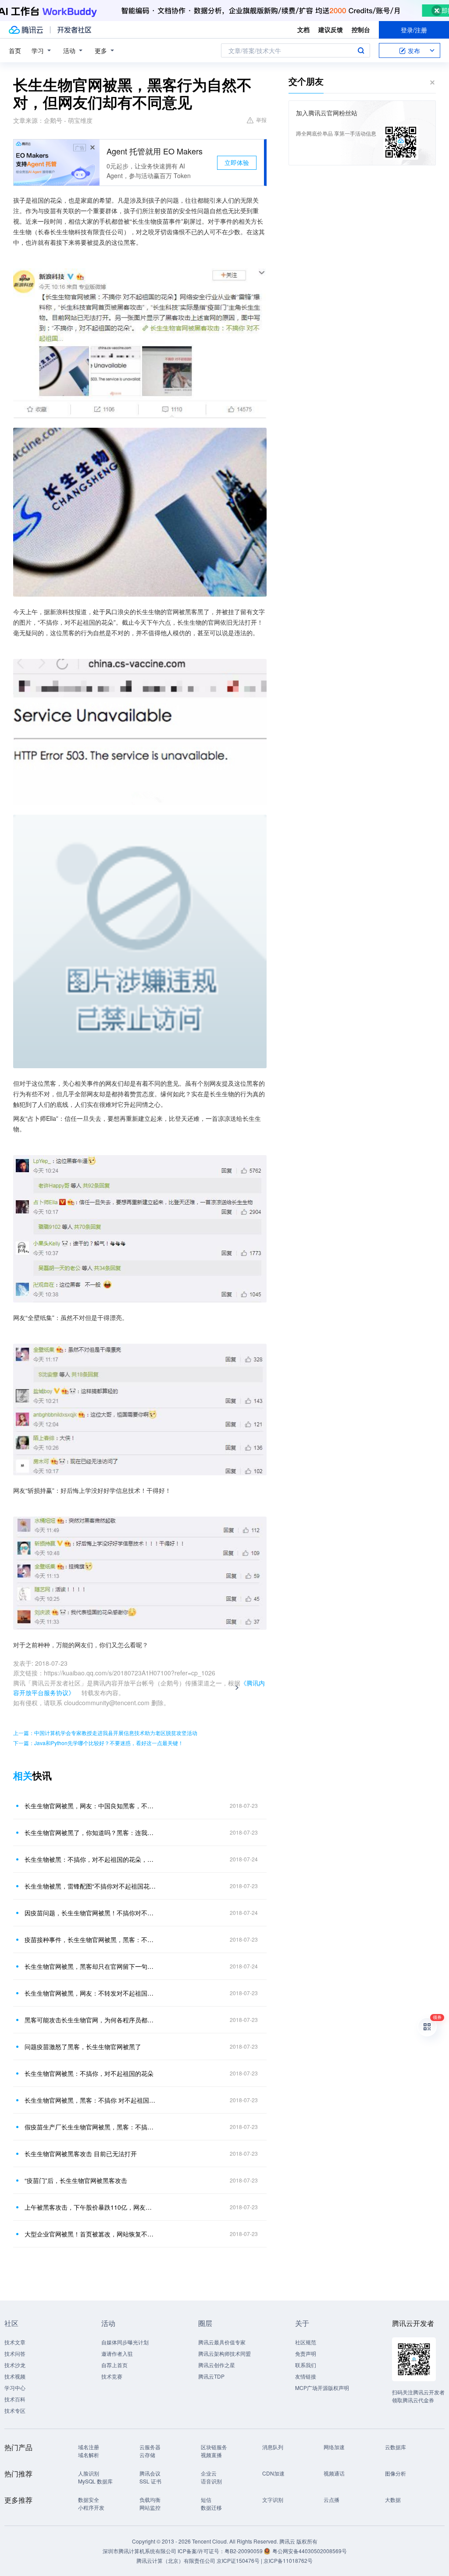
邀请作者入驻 (117, 2353)
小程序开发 (91, 2507)
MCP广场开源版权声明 (322, 2388)
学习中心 (15, 2388)
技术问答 (15, 2353)
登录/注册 (414, 30)
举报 (261, 120)
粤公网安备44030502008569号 (310, 2551)
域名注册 (89, 2447)
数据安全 (89, 2499)
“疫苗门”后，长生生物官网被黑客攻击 (76, 2180)
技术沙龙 (15, 2365)
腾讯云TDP (211, 2376)
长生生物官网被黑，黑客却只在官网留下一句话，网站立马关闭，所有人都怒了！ (91, 1966)
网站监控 (150, 2507)
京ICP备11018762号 (288, 2560)
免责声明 (306, 2353)
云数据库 (396, 2447)
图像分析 (396, 2473)
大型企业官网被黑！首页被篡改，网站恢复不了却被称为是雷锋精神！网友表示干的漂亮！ (91, 2234)
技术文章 (15, 2342)
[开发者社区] (74, 30)
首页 (15, 50)
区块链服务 (214, 2447)
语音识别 (211, 2481)
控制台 (361, 29)
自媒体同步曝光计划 (125, 2342)
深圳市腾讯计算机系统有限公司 (139, 2551)
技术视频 (15, 2376)
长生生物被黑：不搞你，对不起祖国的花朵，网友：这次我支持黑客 (91, 1859)
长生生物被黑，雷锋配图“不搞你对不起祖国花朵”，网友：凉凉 (91, 1886)
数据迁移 (211, 2507)
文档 (303, 29)
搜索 (361, 50)
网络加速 (334, 2447)
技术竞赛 (112, 2376)
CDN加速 (273, 2473)
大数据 (393, 2499)
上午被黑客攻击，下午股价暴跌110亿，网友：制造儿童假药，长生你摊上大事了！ (91, 2207)
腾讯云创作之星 (217, 2365)
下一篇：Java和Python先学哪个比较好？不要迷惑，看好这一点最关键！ (98, 1743)
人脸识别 (89, 2473)
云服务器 (150, 2447)
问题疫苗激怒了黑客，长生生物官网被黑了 (83, 2046)
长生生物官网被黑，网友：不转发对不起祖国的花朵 (91, 1993)
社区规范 (306, 2342)
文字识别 (273, 2499)
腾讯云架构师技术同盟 (224, 2353)
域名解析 (89, 2455)
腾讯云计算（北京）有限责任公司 (176, 2560)
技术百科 (15, 2399)
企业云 (209, 2473)
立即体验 (237, 162)
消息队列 (273, 2447)
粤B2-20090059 (244, 2551)
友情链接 (306, 2376)
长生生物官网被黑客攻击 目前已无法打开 (81, 2154)
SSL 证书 (150, 2481)
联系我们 (306, 2365)
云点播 (331, 2499)
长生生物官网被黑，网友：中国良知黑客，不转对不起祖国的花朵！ (91, 1806)
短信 (206, 2499)
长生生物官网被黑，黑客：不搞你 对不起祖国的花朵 (91, 2100)
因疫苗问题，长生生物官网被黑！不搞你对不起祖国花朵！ (91, 1913)
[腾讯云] (26, 30)
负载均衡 (150, 2499)
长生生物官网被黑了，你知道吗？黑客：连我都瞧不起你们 (91, 1832)
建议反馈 (331, 29)
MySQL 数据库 (95, 2481)
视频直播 (211, 2455)
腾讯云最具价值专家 (222, 2342)
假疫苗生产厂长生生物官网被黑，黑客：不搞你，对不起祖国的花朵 (91, 2127)
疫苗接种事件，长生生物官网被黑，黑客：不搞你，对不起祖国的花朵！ (91, 1939)
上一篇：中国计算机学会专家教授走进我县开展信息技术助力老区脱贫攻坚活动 (105, 1733)
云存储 (147, 2455)
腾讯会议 (150, 2473)
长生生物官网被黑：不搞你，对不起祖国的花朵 (89, 2073)
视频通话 (334, 2473)
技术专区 (15, 2410)
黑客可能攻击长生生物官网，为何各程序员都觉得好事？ (91, 2020)
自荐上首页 (114, 2365)
